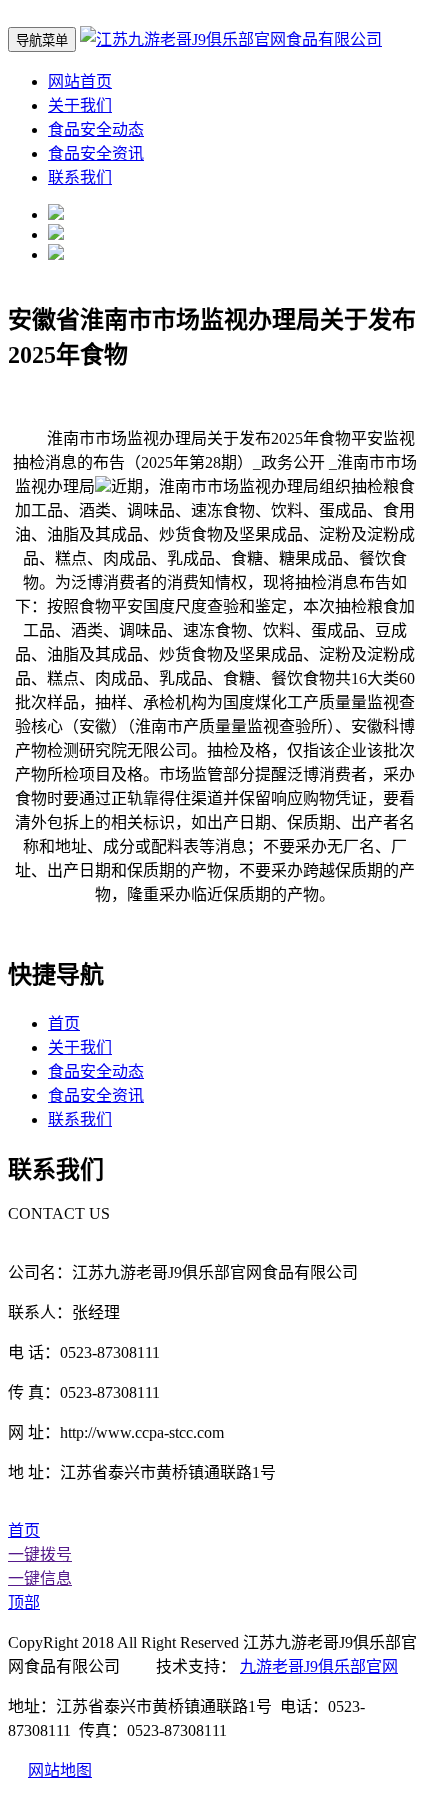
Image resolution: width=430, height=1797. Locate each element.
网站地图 (60, 1770)
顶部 (24, 1602)
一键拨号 (40, 1554)
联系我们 (80, 177)
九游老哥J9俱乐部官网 (319, 1666)
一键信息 (40, 1578)
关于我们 (80, 105)
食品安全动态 (96, 129)
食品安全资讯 (96, 153)
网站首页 (80, 81)
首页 (64, 1023)
